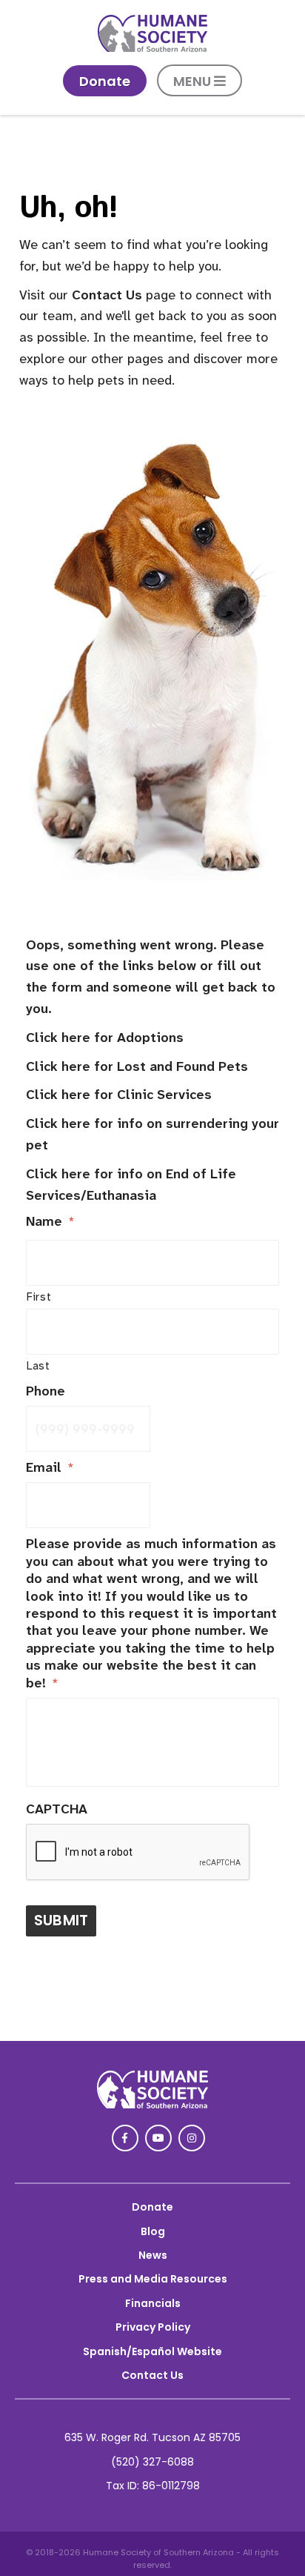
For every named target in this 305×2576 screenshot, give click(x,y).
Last (38, 1366)
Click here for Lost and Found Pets (137, 1066)
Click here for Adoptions (105, 1038)
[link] (152, 48)
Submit (61, 1920)
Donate (152, 2207)
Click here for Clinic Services (119, 1095)
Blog (153, 2231)
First (39, 1297)
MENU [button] (194, 81)
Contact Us (107, 295)
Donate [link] (105, 81)
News (153, 2255)
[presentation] (138, 1853)
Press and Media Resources (153, 2279)
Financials (153, 2303)
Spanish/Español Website (152, 2351)
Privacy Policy (153, 2327)
